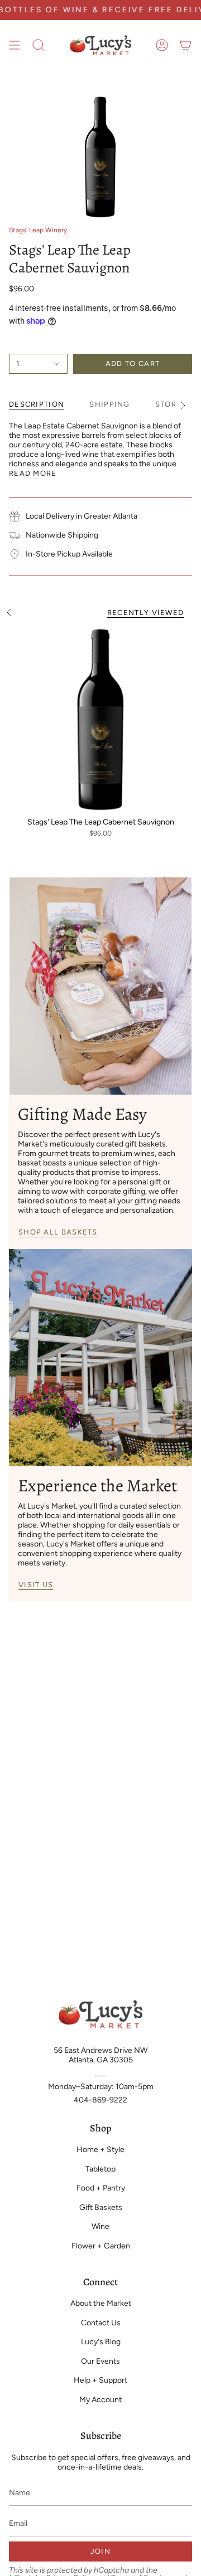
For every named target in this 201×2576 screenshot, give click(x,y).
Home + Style (100, 2150)
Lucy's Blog (101, 2342)
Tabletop (100, 2169)
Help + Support (100, 2380)
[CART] (185, 45)
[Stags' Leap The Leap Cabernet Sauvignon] (100, 720)
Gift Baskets (101, 2207)
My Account (100, 2400)
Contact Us (101, 2323)
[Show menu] (15, 45)
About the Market (101, 2303)
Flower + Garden (101, 2246)
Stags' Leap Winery (38, 230)
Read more (33, 473)
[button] (39, 45)
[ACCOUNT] (162, 45)
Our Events (100, 2361)
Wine (100, 2226)
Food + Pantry (101, 2188)
